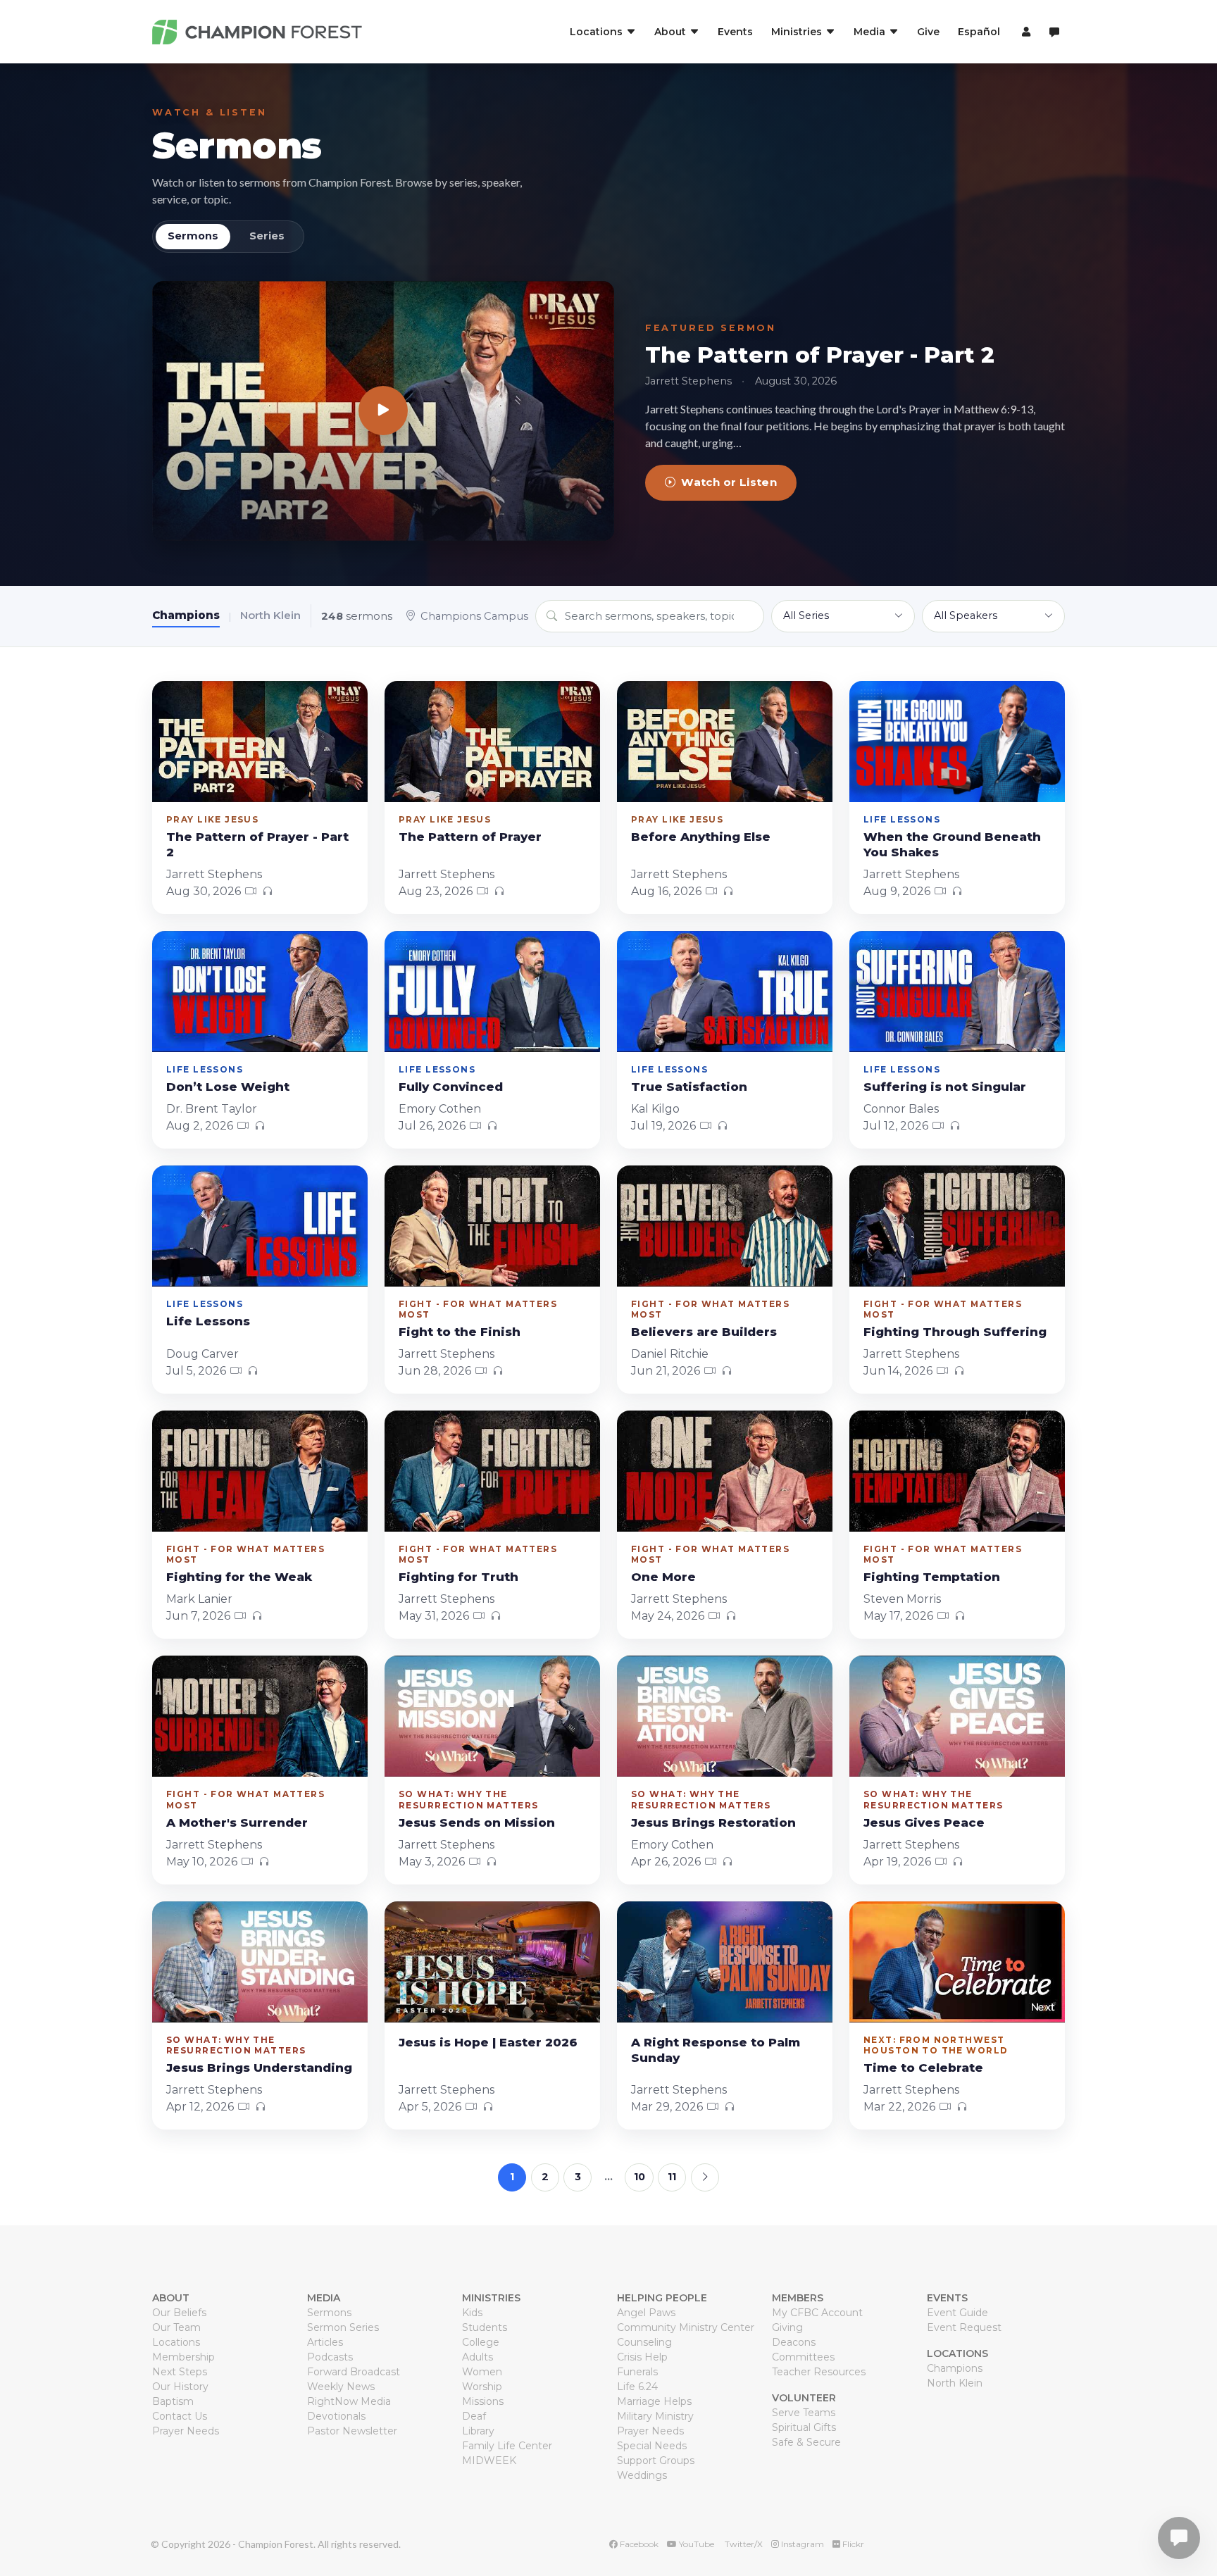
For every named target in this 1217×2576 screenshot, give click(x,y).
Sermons (237, 145)
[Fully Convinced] (492, 992)
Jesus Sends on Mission (477, 1822)
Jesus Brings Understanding (259, 2068)
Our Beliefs (179, 2313)
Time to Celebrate (923, 2068)
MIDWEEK (489, 2461)
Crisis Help (642, 2357)
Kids (472, 2313)
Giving (787, 2327)
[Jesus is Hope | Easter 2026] (492, 1962)
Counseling (644, 2342)
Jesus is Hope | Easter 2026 (488, 2042)
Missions (483, 2401)
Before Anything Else (701, 837)
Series (267, 236)
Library (478, 2431)
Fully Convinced (451, 1087)
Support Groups (656, 2461)
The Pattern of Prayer (470, 837)
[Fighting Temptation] (957, 1471)
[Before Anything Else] (725, 742)
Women (482, 2372)
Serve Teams (804, 2413)
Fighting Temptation (932, 1577)
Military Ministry (655, 2416)
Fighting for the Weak (239, 1577)
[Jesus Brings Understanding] (260, 1962)
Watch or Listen (729, 482)
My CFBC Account (817, 2313)
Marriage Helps (654, 2401)
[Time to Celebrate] (957, 1962)
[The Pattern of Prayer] (492, 742)
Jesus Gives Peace (924, 1822)
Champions (186, 615)
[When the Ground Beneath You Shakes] (957, 742)
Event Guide (957, 2313)
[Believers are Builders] (725, 1226)
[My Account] (1024, 32)
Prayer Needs (186, 2431)
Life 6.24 (637, 2387)
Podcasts (330, 2357)
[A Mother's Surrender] (260, 1716)
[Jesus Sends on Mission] (492, 1716)
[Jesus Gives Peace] (957, 1716)
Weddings (642, 2475)
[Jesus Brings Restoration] (725, 1716)
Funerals (637, 2372)
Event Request (964, 2327)
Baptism (173, 2401)
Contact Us (180, 2416)
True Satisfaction (689, 1087)
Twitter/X (743, 2544)
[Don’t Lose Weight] (260, 992)
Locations (176, 2342)
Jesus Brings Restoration (713, 1822)
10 (639, 2177)
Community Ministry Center (686, 2327)
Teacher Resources (819, 2372)
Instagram (801, 2544)
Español (979, 32)
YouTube (695, 2544)
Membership (183, 2357)
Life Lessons (208, 1321)
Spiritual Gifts (804, 2427)
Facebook (638, 2544)
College (481, 2342)
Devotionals (336, 2416)
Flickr (852, 2544)
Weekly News (341, 2387)
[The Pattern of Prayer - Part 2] (383, 411)
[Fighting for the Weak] (260, 1471)
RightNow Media (349, 2401)
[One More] (725, 1471)
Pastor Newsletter (352, 2431)
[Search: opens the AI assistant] (1054, 32)
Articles (325, 2342)
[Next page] (705, 2177)
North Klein (270, 615)
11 (672, 2177)
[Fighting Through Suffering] (957, 1226)
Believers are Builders (704, 1332)
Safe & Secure (806, 2442)
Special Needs (652, 2446)
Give (928, 32)
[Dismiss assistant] (1197, 2516)
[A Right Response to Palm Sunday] (725, 1962)
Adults (478, 2357)
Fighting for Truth (458, 1577)
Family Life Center (507, 2446)
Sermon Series (343, 2327)
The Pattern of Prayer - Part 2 (820, 355)
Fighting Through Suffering (955, 1332)
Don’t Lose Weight (228, 1087)
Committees (803, 2357)
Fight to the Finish (460, 1332)
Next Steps (180, 2372)
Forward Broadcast (354, 2372)
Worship (482, 2387)
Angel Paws (646, 2313)
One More (663, 1577)
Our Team (176, 2327)
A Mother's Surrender (237, 1822)
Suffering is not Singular (945, 1087)
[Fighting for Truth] (492, 1471)
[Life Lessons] (260, 1226)
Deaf (474, 2416)
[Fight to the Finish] (492, 1226)
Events (735, 32)
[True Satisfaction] (725, 992)
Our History (180, 2387)
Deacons (794, 2342)
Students (485, 2327)
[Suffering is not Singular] (957, 992)
